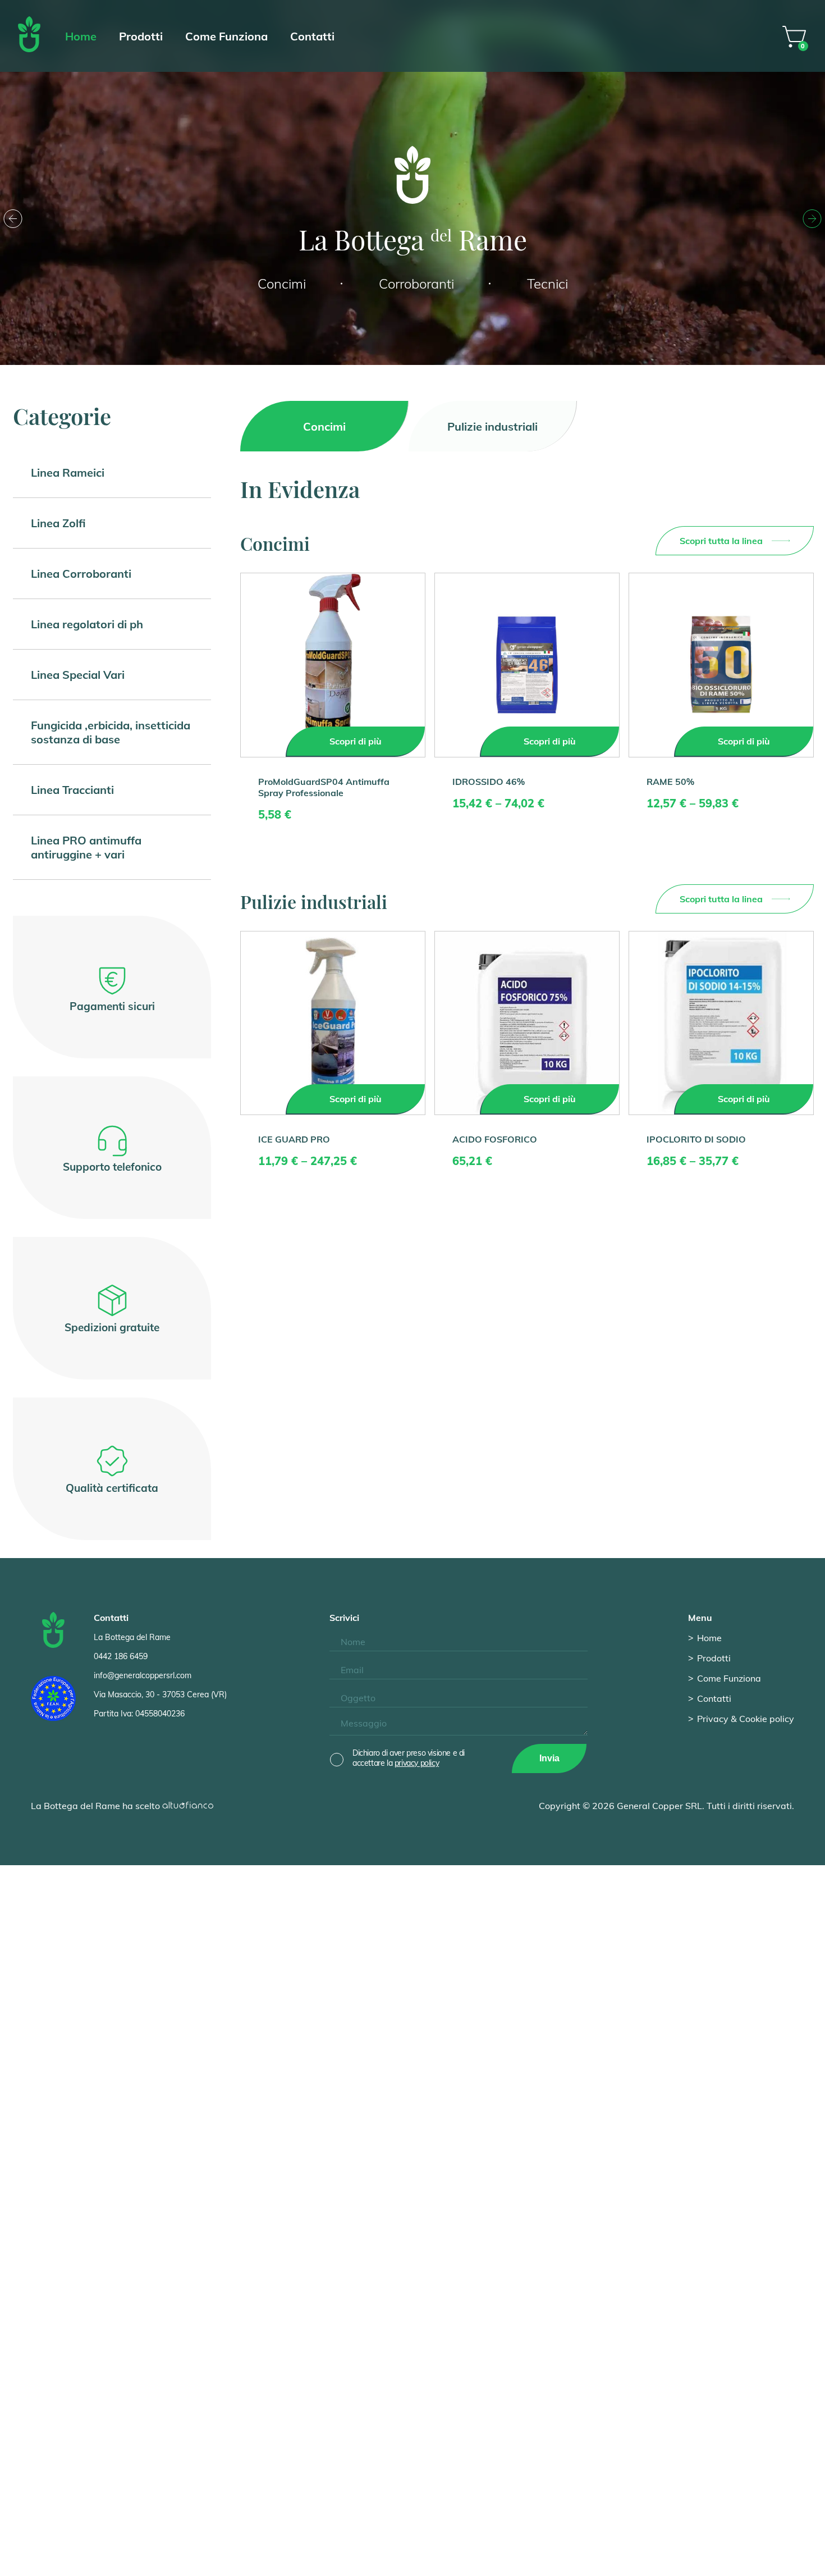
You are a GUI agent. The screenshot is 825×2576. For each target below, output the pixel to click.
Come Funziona (226, 36)
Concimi (324, 426)
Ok (368, 2559)
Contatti (312, 36)
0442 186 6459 (121, 1656)
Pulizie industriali (492, 426)
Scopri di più (356, 741)
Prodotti (141, 36)
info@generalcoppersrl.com (143, 1675)
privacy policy (417, 1763)
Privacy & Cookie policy (746, 1719)
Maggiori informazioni (428, 2559)
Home (81, 36)
